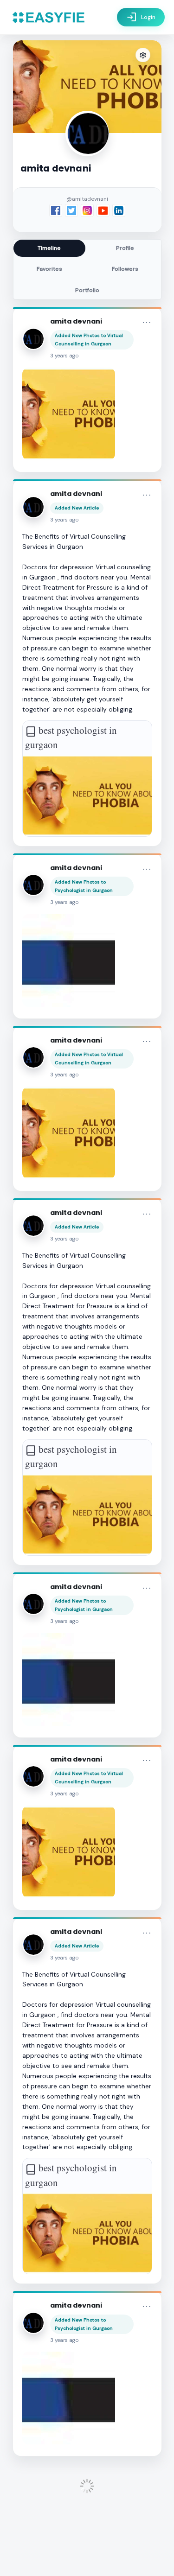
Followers (125, 269)
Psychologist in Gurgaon (84, 890)
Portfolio (87, 290)
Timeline (49, 248)
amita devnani (76, 321)
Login (141, 17)
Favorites (49, 269)
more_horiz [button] (147, 323)
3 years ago (64, 356)
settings (143, 55)
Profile (125, 248)
